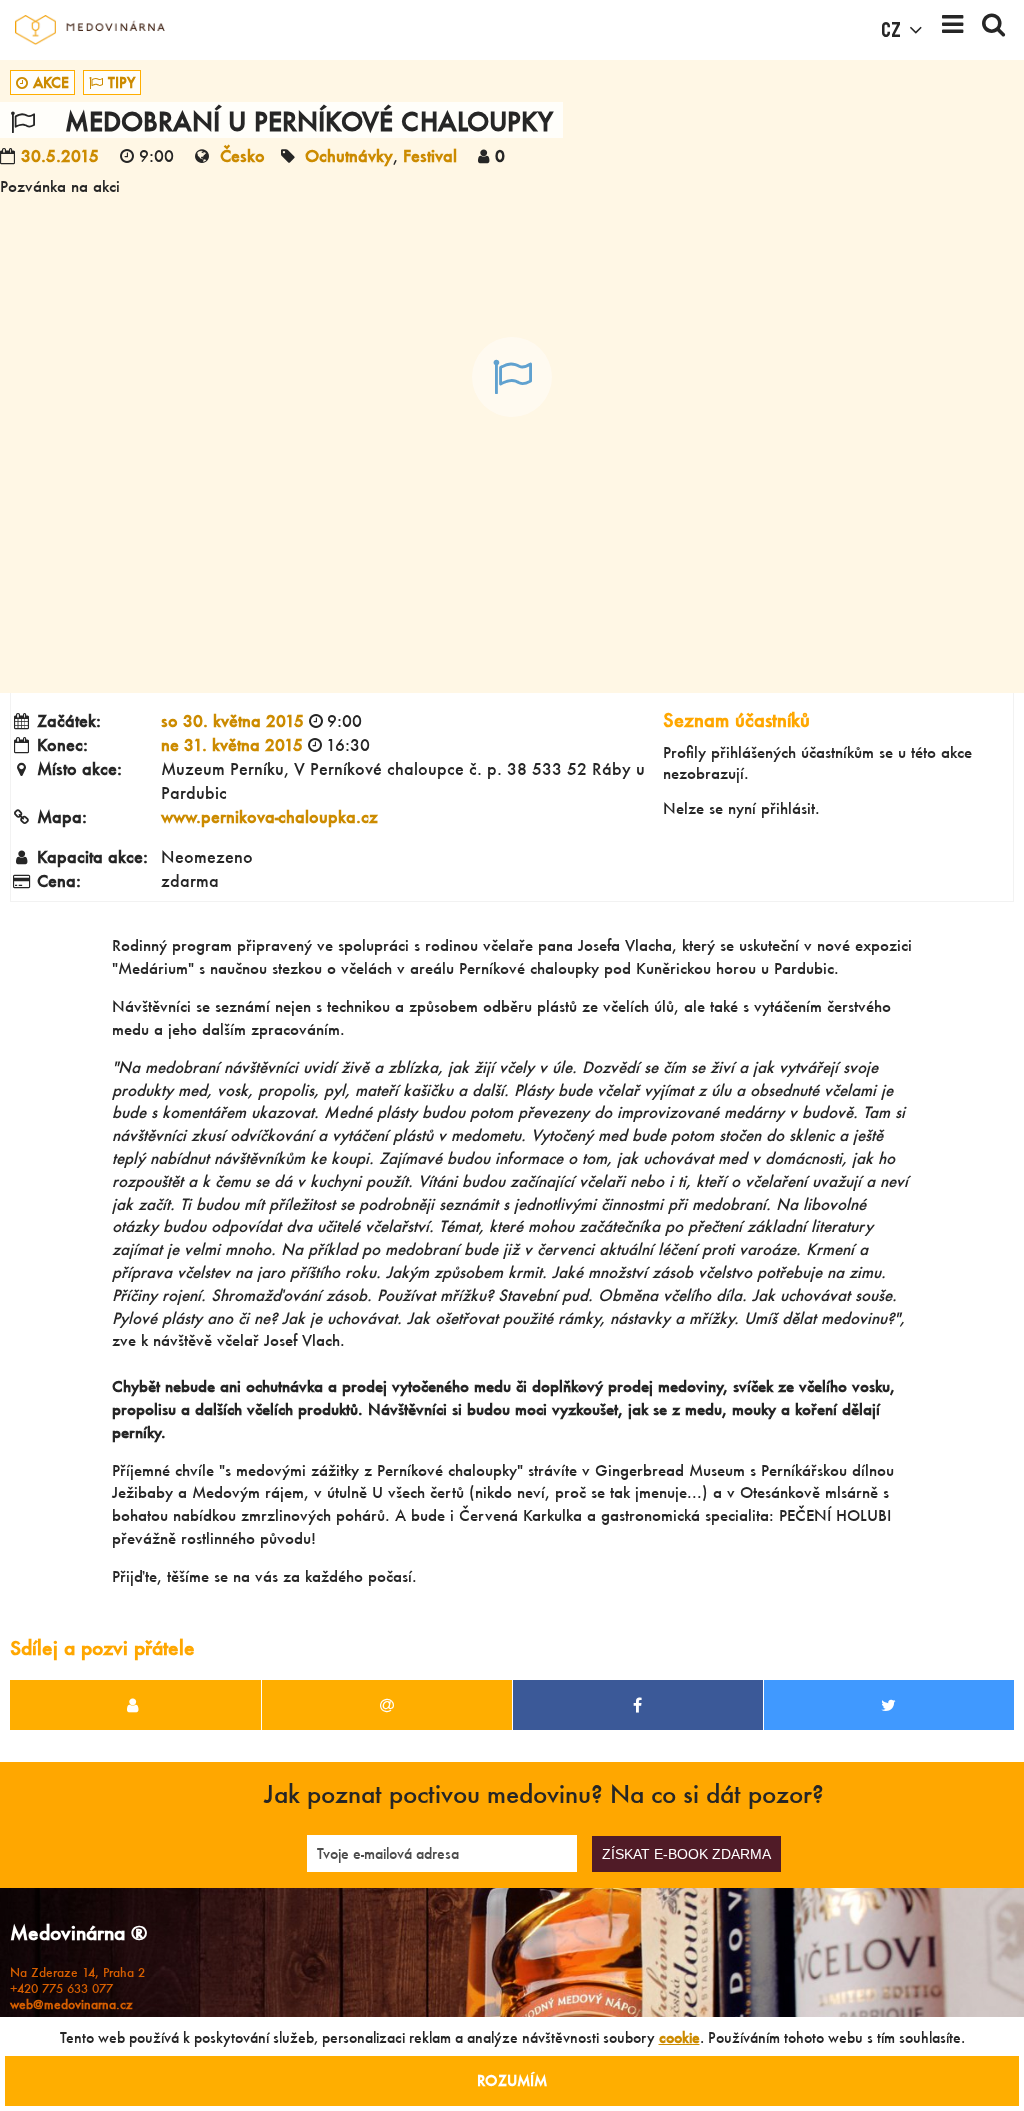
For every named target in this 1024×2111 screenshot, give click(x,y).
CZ (891, 30)
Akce (51, 82)
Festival (430, 155)
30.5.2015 (60, 155)
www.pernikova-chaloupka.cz (269, 816)
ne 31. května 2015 (232, 744)
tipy (121, 82)
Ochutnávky (349, 155)
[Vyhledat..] (993, 30)
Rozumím (512, 2080)
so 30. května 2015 (232, 720)
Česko (242, 155)
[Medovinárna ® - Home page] (90, 30)
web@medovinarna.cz (71, 2004)
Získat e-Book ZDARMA (686, 1854)
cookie (679, 2037)
